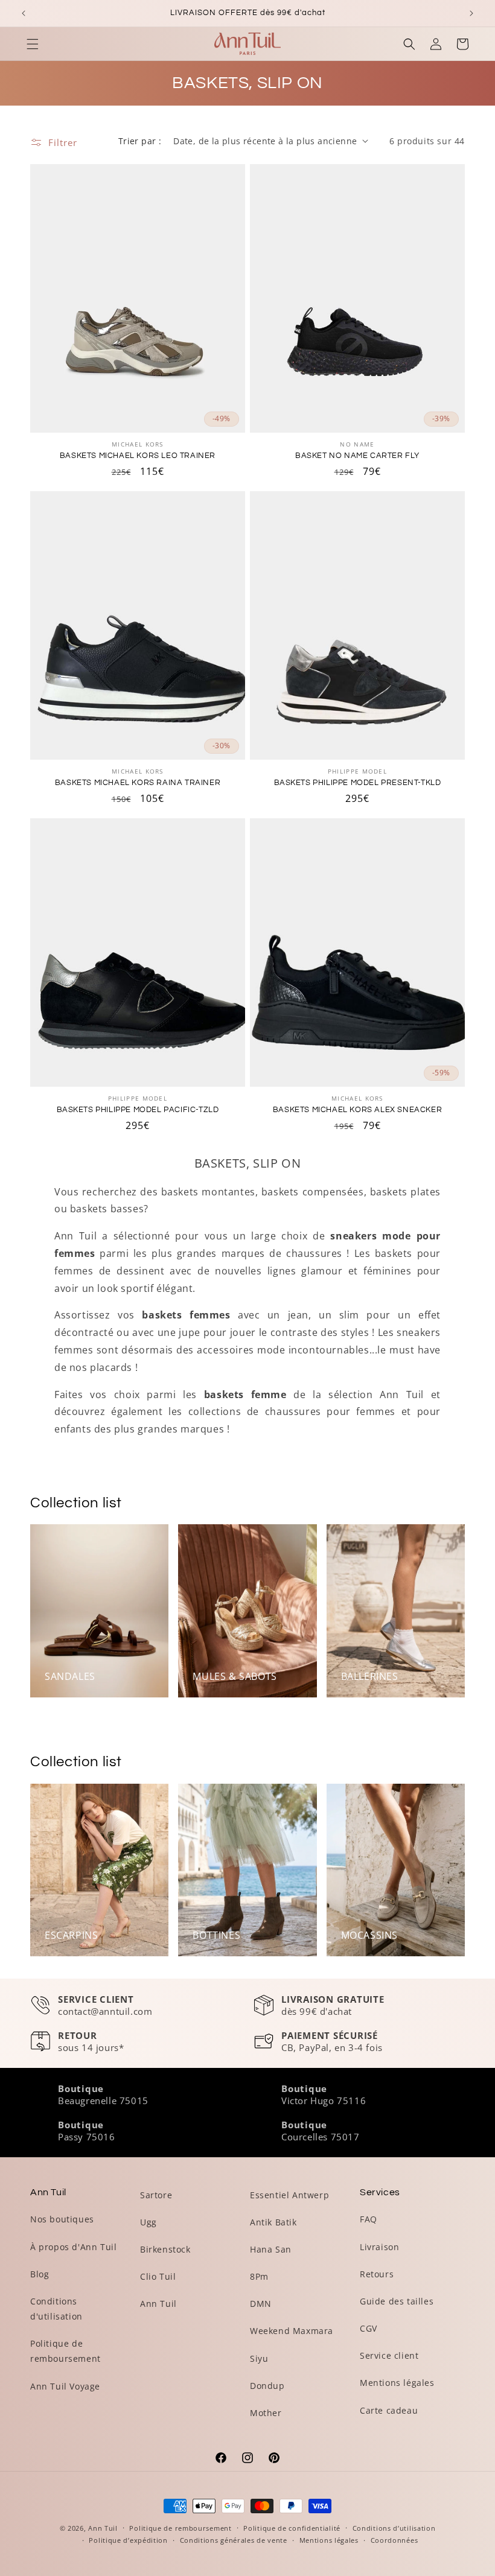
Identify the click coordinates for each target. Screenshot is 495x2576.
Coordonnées (394, 2540)
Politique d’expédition (128, 2540)
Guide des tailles (397, 2301)
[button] (33, 44)
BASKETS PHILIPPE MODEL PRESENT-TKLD (358, 783)
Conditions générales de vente (234, 2540)
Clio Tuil (158, 2276)
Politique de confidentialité (292, 2528)
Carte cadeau (389, 2410)
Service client (389, 2355)
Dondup (267, 2386)
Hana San (271, 2249)
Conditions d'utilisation (56, 2309)
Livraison (379, 2247)
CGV (369, 2328)
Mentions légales (397, 2383)
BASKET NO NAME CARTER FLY (357, 456)
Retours (377, 2274)
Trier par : (140, 141)
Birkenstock (165, 2249)
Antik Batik (273, 2222)
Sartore (156, 2195)
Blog (40, 2274)
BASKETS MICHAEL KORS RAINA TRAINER (138, 783)
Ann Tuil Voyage (65, 2386)
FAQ (369, 2219)
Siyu (259, 2358)
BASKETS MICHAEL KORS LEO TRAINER (138, 456)
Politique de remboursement (65, 2351)
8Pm (259, 2276)
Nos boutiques (62, 2219)
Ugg (148, 2222)
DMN (261, 2304)
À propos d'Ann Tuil (73, 2247)
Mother (266, 2413)
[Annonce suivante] (471, 13)
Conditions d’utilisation (394, 2528)
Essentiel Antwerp (289, 2195)
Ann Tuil (158, 2304)
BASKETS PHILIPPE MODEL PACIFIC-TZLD (138, 1110)
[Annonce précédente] (24, 13)
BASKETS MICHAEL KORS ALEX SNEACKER (357, 1110)
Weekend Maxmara (292, 2331)
